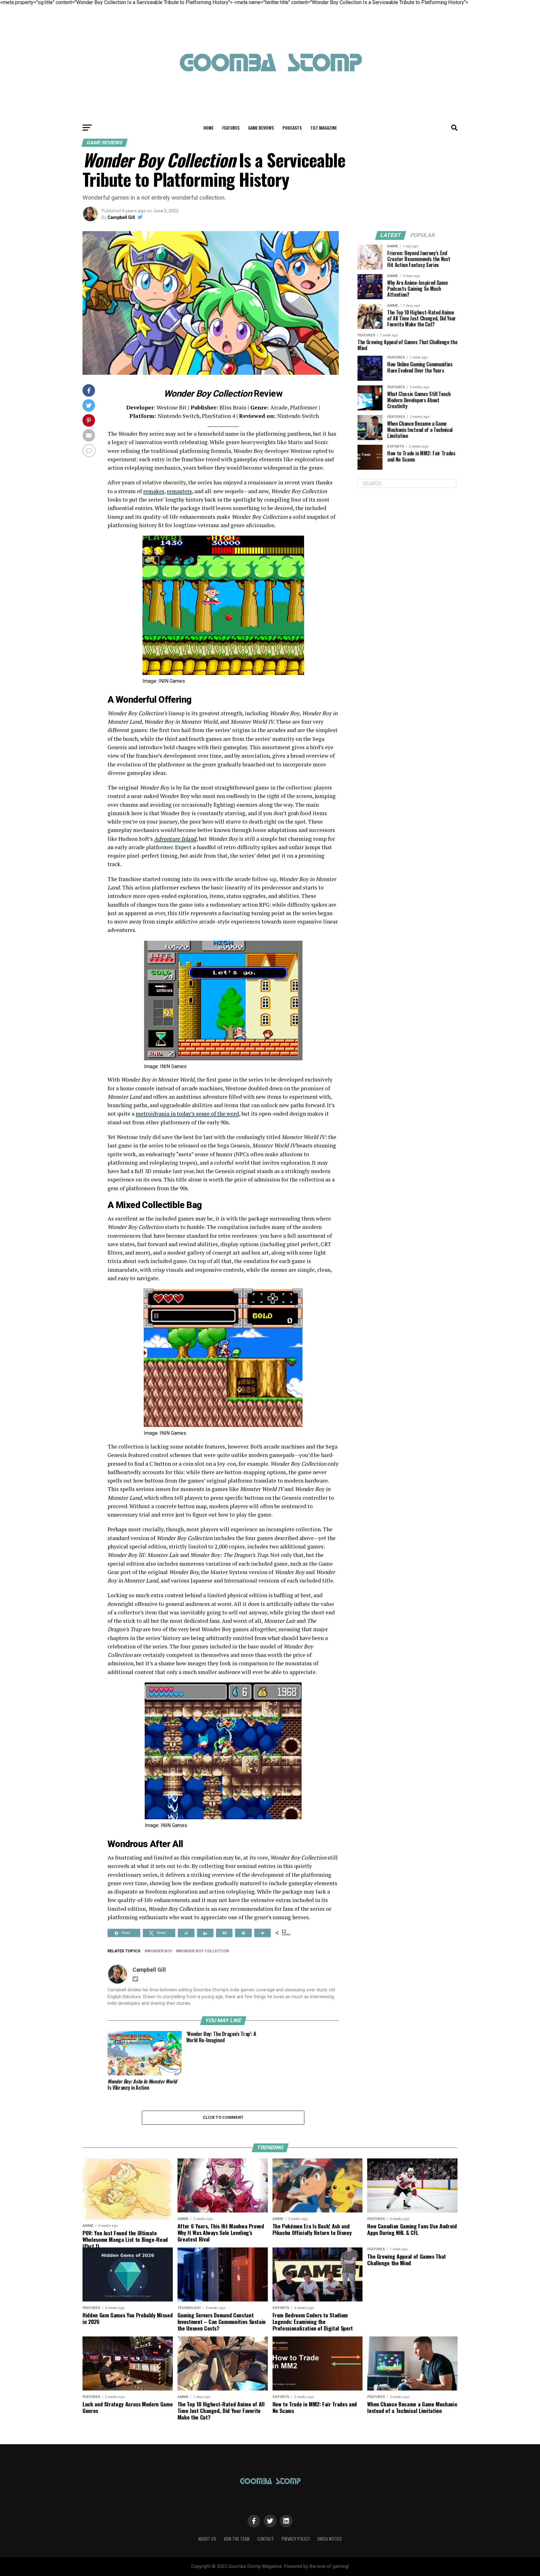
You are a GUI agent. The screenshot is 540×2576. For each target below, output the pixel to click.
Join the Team (237, 2539)
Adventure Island (175, 839)
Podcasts (292, 128)
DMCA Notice (330, 2539)
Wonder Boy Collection (204, 1951)
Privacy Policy (296, 2539)
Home (208, 128)
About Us (207, 2539)
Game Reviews (261, 128)
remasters (179, 491)
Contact (266, 2539)
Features (231, 128)
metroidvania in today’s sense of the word (187, 1114)
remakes (154, 491)
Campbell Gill (121, 217)
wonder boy (160, 1951)
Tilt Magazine (324, 128)
